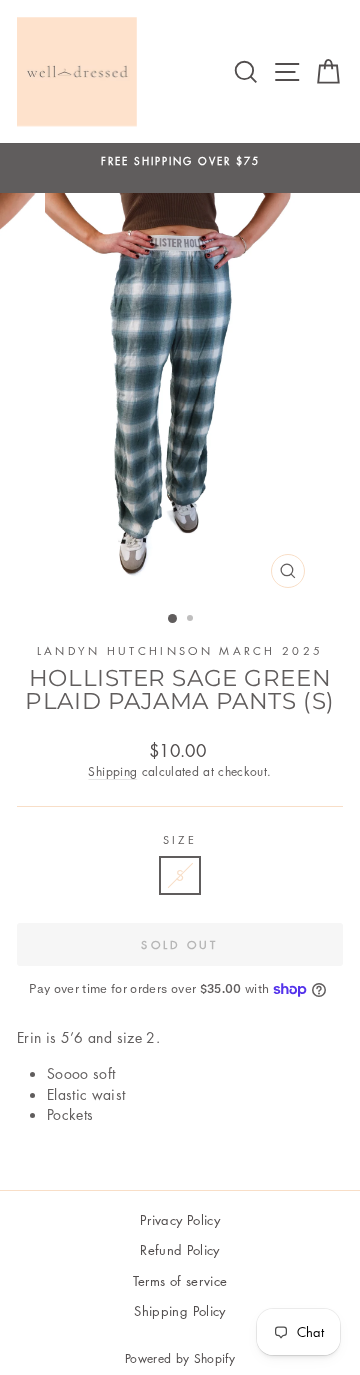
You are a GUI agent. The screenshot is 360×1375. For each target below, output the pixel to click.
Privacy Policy (180, 1219)
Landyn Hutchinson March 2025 (180, 650)
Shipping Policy (179, 1310)
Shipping (112, 771)
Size (180, 839)
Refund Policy (180, 1249)
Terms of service (180, 1280)
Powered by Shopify (180, 1358)
